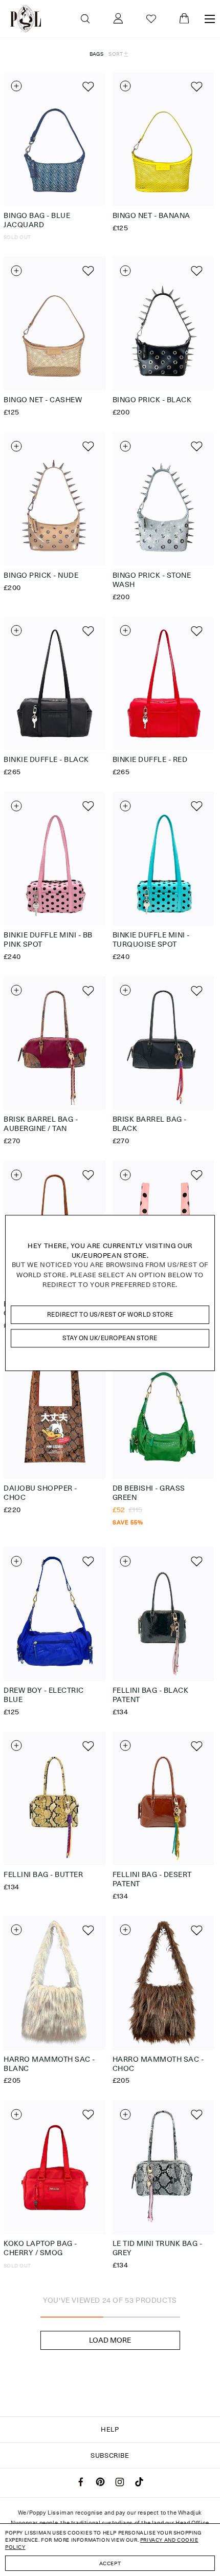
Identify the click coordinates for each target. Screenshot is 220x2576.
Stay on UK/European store (110, 1338)
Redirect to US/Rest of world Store (110, 1314)
